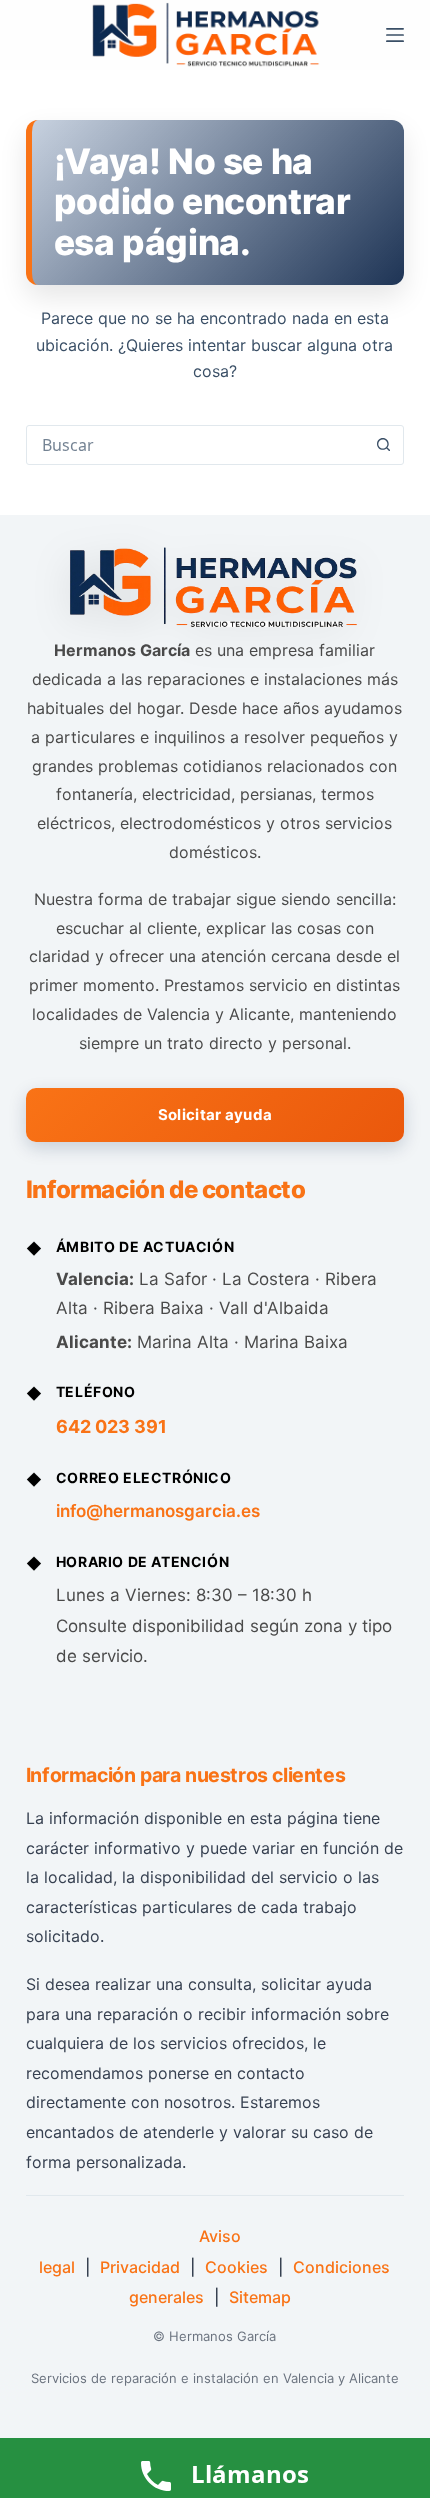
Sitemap (260, 2297)
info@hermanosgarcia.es (158, 1511)
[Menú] (395, 35)
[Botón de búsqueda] (383, 445)
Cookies (236, 2267)
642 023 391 (111, 1426)
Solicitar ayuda (215, 1114)
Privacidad (140, 2267)
